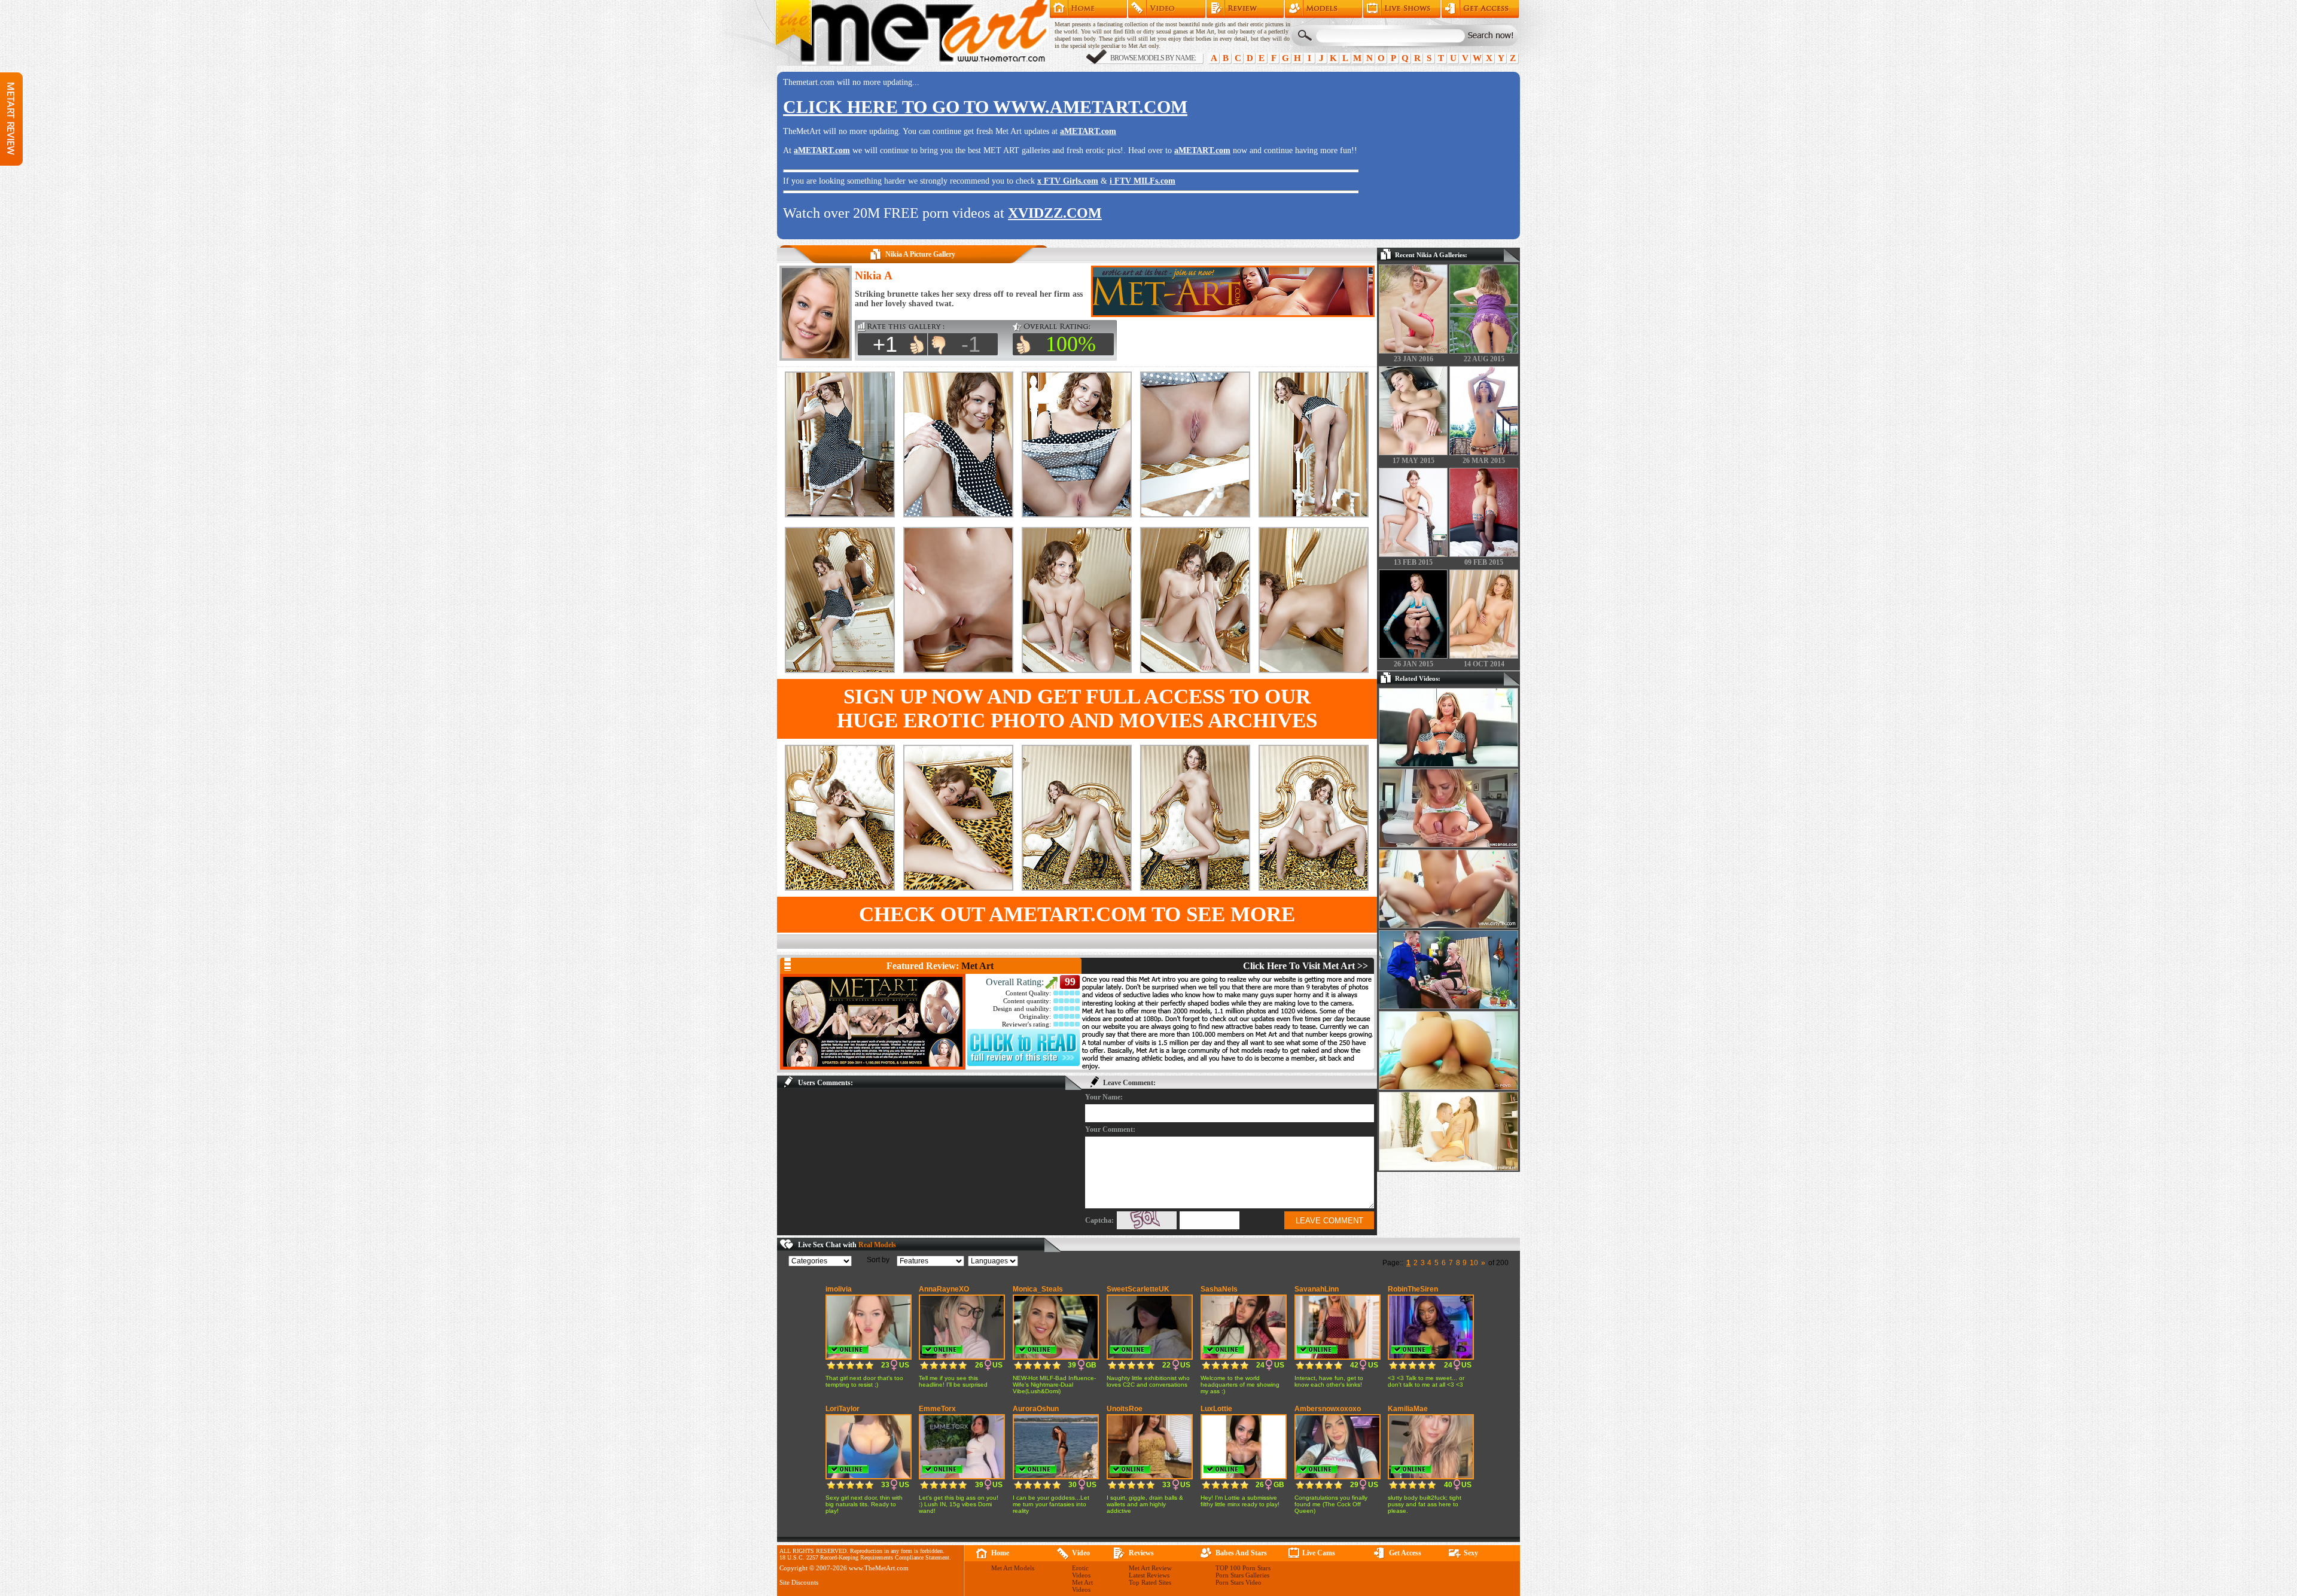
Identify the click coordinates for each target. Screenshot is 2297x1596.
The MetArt (912, 33)
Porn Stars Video (1239, 1582)
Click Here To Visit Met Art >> (1306, 966)
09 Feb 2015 (1484, 562)
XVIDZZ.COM (1055, 213)
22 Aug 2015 (1484, 359)
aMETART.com (1088, 131)
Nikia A (874, 275)
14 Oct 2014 (1484, 664)
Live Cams (1319, 1553)
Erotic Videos (1081, 1571)
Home (1088, 9)
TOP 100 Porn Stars (1243, 1568)
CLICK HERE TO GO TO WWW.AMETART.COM (985, 107)
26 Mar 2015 (1484, 461)
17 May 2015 (1413, 461)
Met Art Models (1323, 9)
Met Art (977, 966)
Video (1081, 1553)
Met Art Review (1245, 9)
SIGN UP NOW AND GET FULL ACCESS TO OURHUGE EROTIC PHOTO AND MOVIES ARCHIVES (1077, 709)
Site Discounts (799, 1582)
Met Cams (1402, 9)
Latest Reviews (1149, 1575)
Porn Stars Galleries (1242, 1575)
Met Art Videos (1082, 1586)
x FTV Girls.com (1068, 181)
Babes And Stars (1241, 1553)
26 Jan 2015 (1413, 664)
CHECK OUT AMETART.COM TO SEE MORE (1077, 914)
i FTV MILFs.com (1143, 181)
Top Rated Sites (1150, 1582)
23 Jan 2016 (1413, 359)
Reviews (1141, 1553)
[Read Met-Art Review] (1023, 1064)
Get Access (1480, 9)
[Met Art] (873, 1022)
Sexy (1471, 1553)
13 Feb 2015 (1413, 562)
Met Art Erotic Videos (1167, 9)
